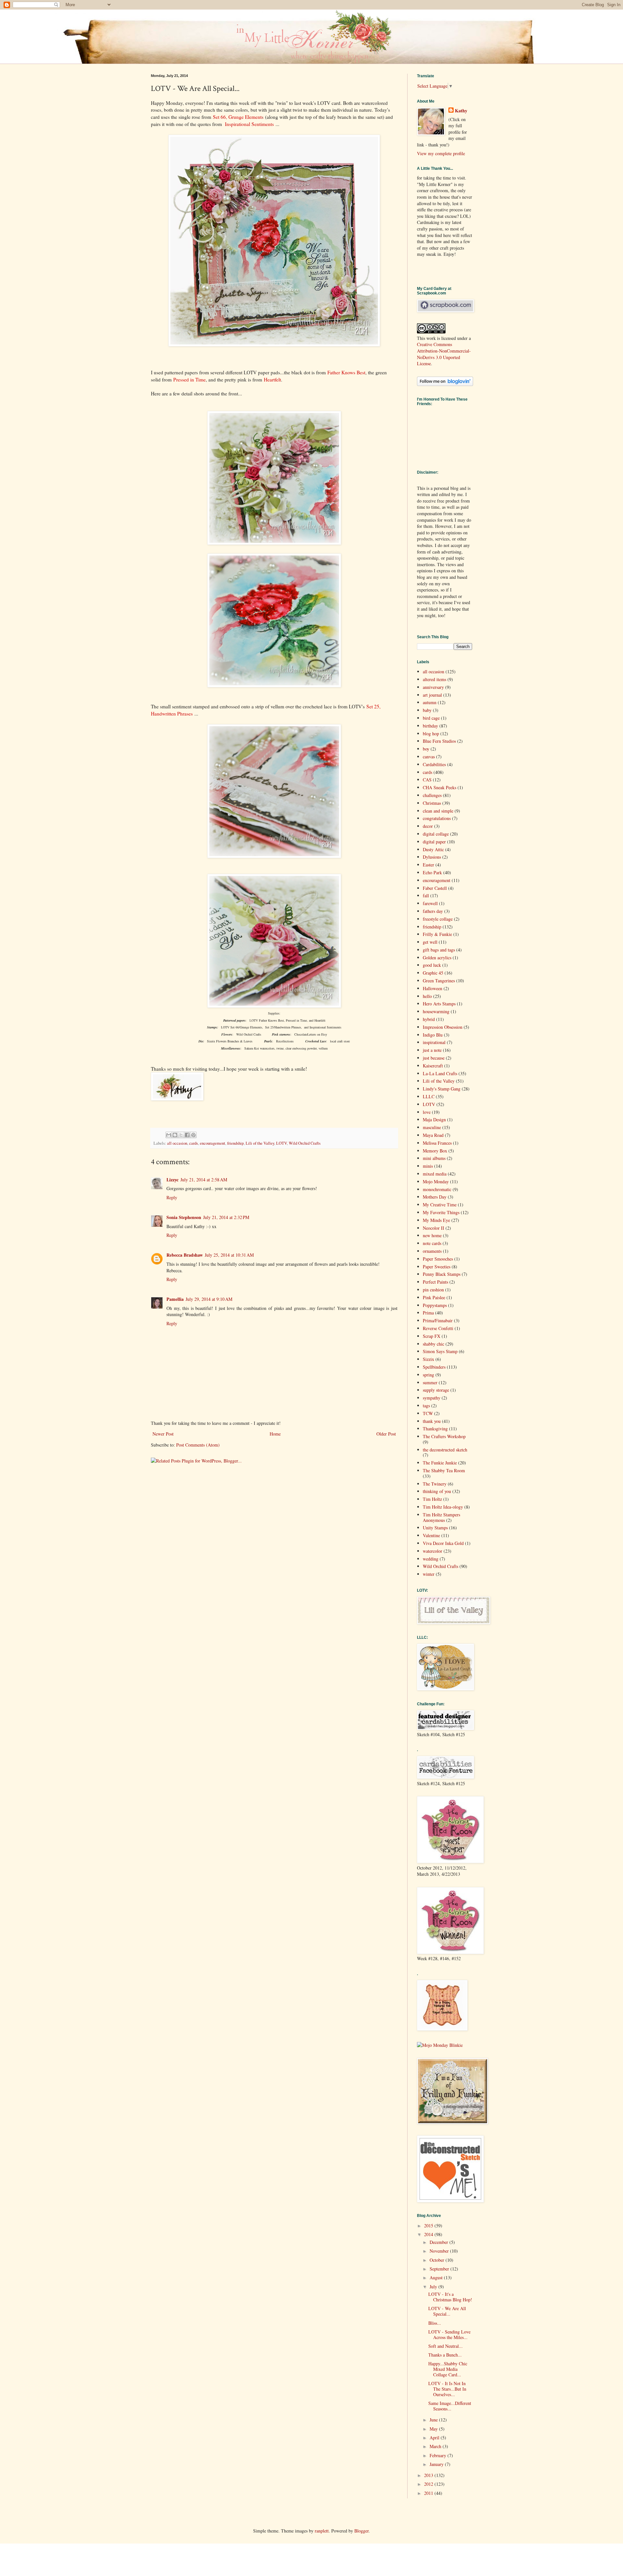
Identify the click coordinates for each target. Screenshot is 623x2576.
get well (430, 942)
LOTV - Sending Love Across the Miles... (449, 2334)
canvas (429, 757)
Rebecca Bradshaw (185, 1255)
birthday (430, 726)
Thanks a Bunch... (445, 2355)
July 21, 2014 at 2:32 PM (226, 1217)
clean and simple (438, 811)
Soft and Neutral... (446, 2346)
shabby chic (434, 1344)
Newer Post (163, 1434)
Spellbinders (434, 1367)
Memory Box (435, 1151)
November (440, 2251)
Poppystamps (435, 1305)
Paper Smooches (438, 1259)
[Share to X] (181, 1135)
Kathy (461, 111)
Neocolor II (434, 1228)
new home (432, 1235)
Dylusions (432, 857)
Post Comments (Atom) (198, 1445)
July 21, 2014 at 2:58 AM (204, 1180)
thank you (432, 1421)
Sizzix (428, 1359)
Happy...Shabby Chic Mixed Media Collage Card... (448, 2369)
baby (427, 710)
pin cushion (433, 1290)
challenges (432, 795)
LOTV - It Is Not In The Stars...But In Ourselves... (447, 2389)
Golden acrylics (437, 958)
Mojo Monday (436, 1182)
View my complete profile (441, 153)
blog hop (431, 734)
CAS (427, 780)
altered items (434, 679)
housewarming (436, 1011)
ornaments (432, 1251)
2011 (429, 2493)
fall (426, 896)
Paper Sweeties (437, 1267)
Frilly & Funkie (437, 934)
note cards (432, 1243)
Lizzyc (172, 1180)
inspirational (434, 1042)
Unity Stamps (435, 1528)
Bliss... (435, 2323)
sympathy (432, 1398)
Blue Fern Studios (439, 741)
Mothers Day (435, 1197)
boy (426, 749)
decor (428, 826)
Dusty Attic (433, 849)
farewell (430, 903)
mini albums (434, 1158)
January (437, 2464)
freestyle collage (438, 919)
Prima (428, 1313)
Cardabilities (434, 764)
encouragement (213, 1143)
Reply (172, 1197)
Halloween (433, 988)
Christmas (432, 803)
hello (427, 996)
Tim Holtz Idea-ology (443, 1507)
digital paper (434, 842)
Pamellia (175, 1299)
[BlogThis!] (175, 1135)
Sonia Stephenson (184, 1217)
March (436, 2446)
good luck (432, 965)
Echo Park (432, 872)
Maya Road (433, 1135)
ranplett (322, 2531)
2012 (429, 2484)
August (437, 2277)
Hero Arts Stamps (439, 1004)
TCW (428, 1413)
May (434, 2429)
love (427, 1112)
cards (194, 1143)
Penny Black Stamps (442, 1274)
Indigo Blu (433, 1035)
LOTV (281, 1143)
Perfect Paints (435, 1282)
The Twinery (435, 1484)
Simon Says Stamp (440, 1351)
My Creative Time (440, 1205)
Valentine (431, 1535)
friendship (235, 1143)
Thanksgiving (435, 1429)
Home (275, 1434)
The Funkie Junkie (440, 1463)
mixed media (435, 1174)
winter (429, 1574)
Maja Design (434, 1120)
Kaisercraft (433, 1066)
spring (428, 1375)
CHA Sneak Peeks (440, 787)
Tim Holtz (432, 1499)
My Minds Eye (436, 1220)
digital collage (436, 834)
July (434, 2287)
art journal (432, 695)
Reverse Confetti (438, 1328)
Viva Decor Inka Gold (443, 1543)
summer (430, 1382)
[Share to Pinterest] (193, 1135)
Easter (428, 865)
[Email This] (169, 1135)
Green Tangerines (439, 981)
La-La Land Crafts (440, 1073)
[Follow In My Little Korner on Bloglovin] (445, 384)
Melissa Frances (437, 1143)
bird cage (431, 718)
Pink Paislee (434, 1297)
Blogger (361, 2531)
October (438, 2260)
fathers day (433, 911)
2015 (429, 2226)
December (440, 2242)
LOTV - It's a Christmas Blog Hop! (450, 2297)
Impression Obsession (443, 1027)
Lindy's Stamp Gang (442, 1089)
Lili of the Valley (260, 1143)
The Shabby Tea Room (444, 1470)
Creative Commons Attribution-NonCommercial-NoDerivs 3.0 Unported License (444, 354)
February (439, 2455)
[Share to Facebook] (187, 1135)
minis (428, 1166)
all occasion (177, 1143)
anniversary (433, 687)
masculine (432, 1127)
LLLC (429, 1096)
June (434, 2420)
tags (426, 1406)
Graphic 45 (433, 973)
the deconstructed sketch (445, 1450)
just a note (432, 1050)
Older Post (386, 1434)
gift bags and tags (439, 950)
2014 (429, 2234)
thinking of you (437, 1491)
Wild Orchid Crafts (305, 1143)
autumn (430, 702)
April (435, 2438)
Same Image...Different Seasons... (450, 2406)
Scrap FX (432, 1336)
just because (434, 1058)
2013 (429, 2475)
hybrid (429, 1019)
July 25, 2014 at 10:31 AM (229, 1255)
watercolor (433, 1551)
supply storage (436, 1390)
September (440, 2269)
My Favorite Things (441, 1212)
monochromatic (437, 1189)
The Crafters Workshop (444, 1436)
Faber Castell (435, 888)
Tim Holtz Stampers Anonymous (441, 1517)
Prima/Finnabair (438, 1320)
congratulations (437, 818)
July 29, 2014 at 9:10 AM (209, 1299)
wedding (431, 1559)
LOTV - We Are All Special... (447, 2311)
